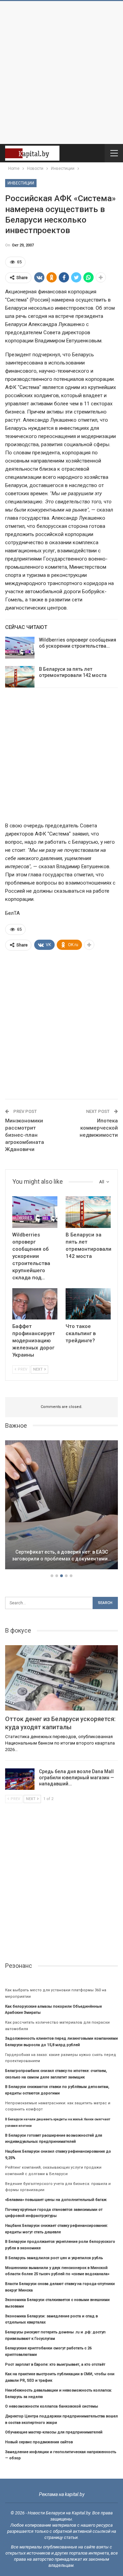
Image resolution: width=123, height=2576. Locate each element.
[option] (61, 1506)
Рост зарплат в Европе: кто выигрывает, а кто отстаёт (55, 2364)
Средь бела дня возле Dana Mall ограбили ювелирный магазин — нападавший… (77, 1778)
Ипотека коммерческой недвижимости (99, 1128)
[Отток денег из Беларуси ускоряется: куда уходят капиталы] (61, 1678)
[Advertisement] (61, 72)
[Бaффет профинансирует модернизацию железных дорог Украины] (35, 1304)
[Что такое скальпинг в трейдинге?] (88, 1304)
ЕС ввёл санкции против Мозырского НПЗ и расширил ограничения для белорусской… (62, 1552)
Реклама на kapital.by (62, 2494)
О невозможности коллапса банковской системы (52, 2406)
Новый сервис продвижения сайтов (39, 2442)
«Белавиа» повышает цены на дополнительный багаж (56, 2200)
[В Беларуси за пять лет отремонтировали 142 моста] (20, 677)
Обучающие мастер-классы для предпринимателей (54, 2432)
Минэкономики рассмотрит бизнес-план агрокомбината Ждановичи (25, 1135)
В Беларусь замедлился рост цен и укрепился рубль (54, 2258)
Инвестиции (21, 183)
